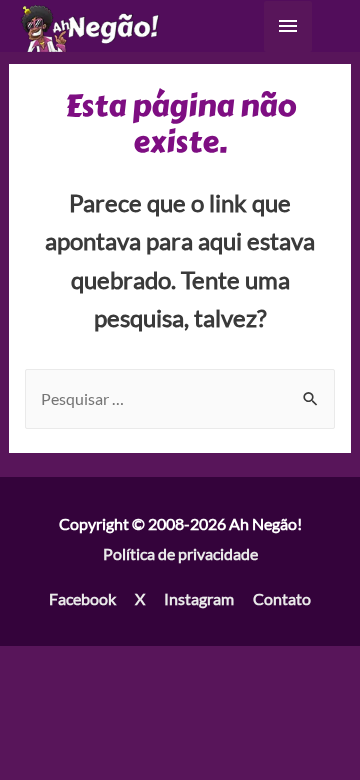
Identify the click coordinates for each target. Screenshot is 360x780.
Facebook (82, 598)
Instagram (199, 598)
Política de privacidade (180, 553)
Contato (282, 598)
